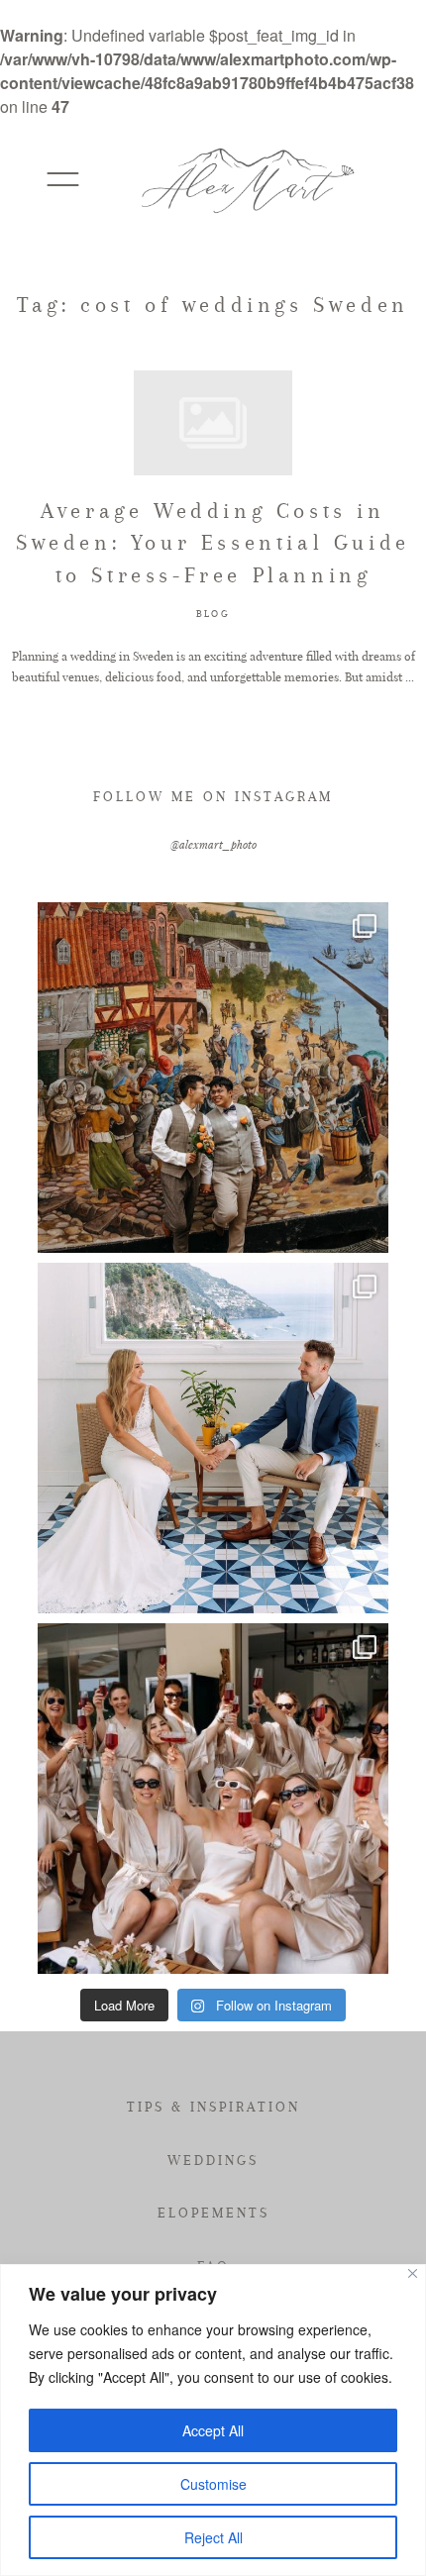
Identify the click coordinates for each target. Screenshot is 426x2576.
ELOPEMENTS (213, 2213)
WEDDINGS (213, 2160)
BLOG (213, 614)
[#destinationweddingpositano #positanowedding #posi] (213, 1438)
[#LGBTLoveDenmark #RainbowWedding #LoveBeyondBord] (213, 1078)
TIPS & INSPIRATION (213, 2107)
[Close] (413, 2273)
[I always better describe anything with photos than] (213, 1799)
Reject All (213, 2537)
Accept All (213, 2430)
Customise (213, 2484)
